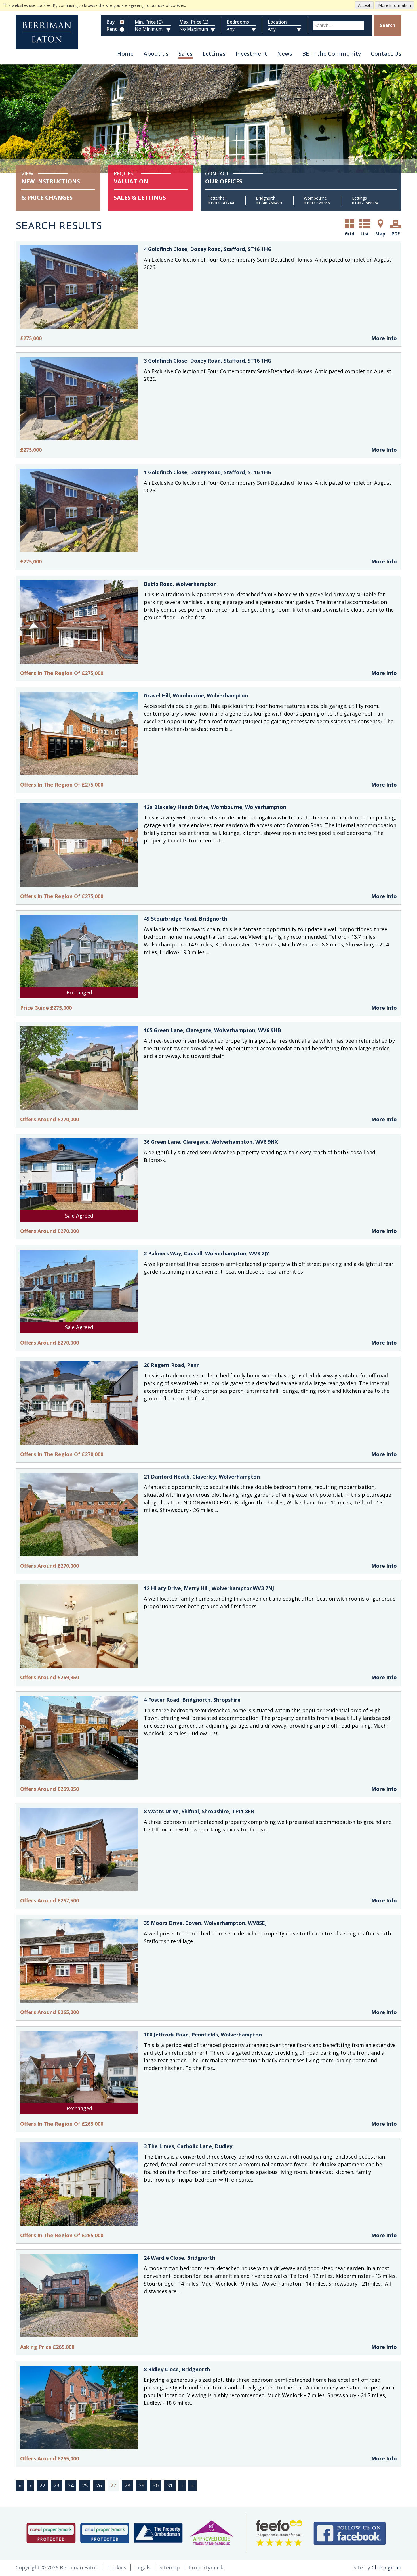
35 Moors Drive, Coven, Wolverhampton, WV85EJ (205, 1923)
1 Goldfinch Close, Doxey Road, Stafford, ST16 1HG (208, 472)
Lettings (214, 54)
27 (113, 2485)
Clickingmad (387, 2567)
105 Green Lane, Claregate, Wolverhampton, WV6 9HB (212, 1030)
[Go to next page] (182, 2486)
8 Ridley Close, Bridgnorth (177, 2369)
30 (156, 2485)
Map (380, 234)
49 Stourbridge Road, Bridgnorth (186, 919)
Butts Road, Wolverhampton (180, 584)
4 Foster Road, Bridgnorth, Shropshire (192, 1700)
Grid (349, 234)
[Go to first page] (20, 2486)
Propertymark (206, 2567)
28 (127, 2485)
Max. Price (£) (194, 22)
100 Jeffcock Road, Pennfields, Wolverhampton (203, 2035)
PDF (396, 234)
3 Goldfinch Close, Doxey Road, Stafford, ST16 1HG (208, 361)
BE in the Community (331, 54)
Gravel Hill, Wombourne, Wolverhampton (196, 695)
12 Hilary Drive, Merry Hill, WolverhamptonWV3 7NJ (209, 1588)
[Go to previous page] (30, 2486)
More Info (384, 338)
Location (277, 22)
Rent (112, 29)
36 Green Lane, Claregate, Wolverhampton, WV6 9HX (211, 1142)
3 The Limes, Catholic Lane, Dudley (188, 2146)
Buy (110, 22)
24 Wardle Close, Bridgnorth (180, 2258)
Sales (186, 54)
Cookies (117, 2567)
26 (99, 2485)
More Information (395, 5)
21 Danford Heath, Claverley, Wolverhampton (202, 1477)
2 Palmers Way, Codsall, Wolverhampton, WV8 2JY (207, 1253)
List (365, 234)
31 (170, 2485)
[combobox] (338, 26)
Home (125, 54)
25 (85, 2485)
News (285, 54)
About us (156, 54)
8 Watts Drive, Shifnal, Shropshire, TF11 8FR (199, 1811)
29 (142, 2485)
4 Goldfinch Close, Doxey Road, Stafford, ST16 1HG (208, 249)
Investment (251, 54)
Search (387, 25)
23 (56, 2485)
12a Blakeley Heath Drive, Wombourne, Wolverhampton (215, 807)
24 (71, 2485)
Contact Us (386, 54)
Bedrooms (238, 22)
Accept (364, 5)
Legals (143, 2567)
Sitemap (170, 2567)
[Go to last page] (192, 2486)
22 (42, 2485)
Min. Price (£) (149, 22)
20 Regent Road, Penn (172, 1365)
